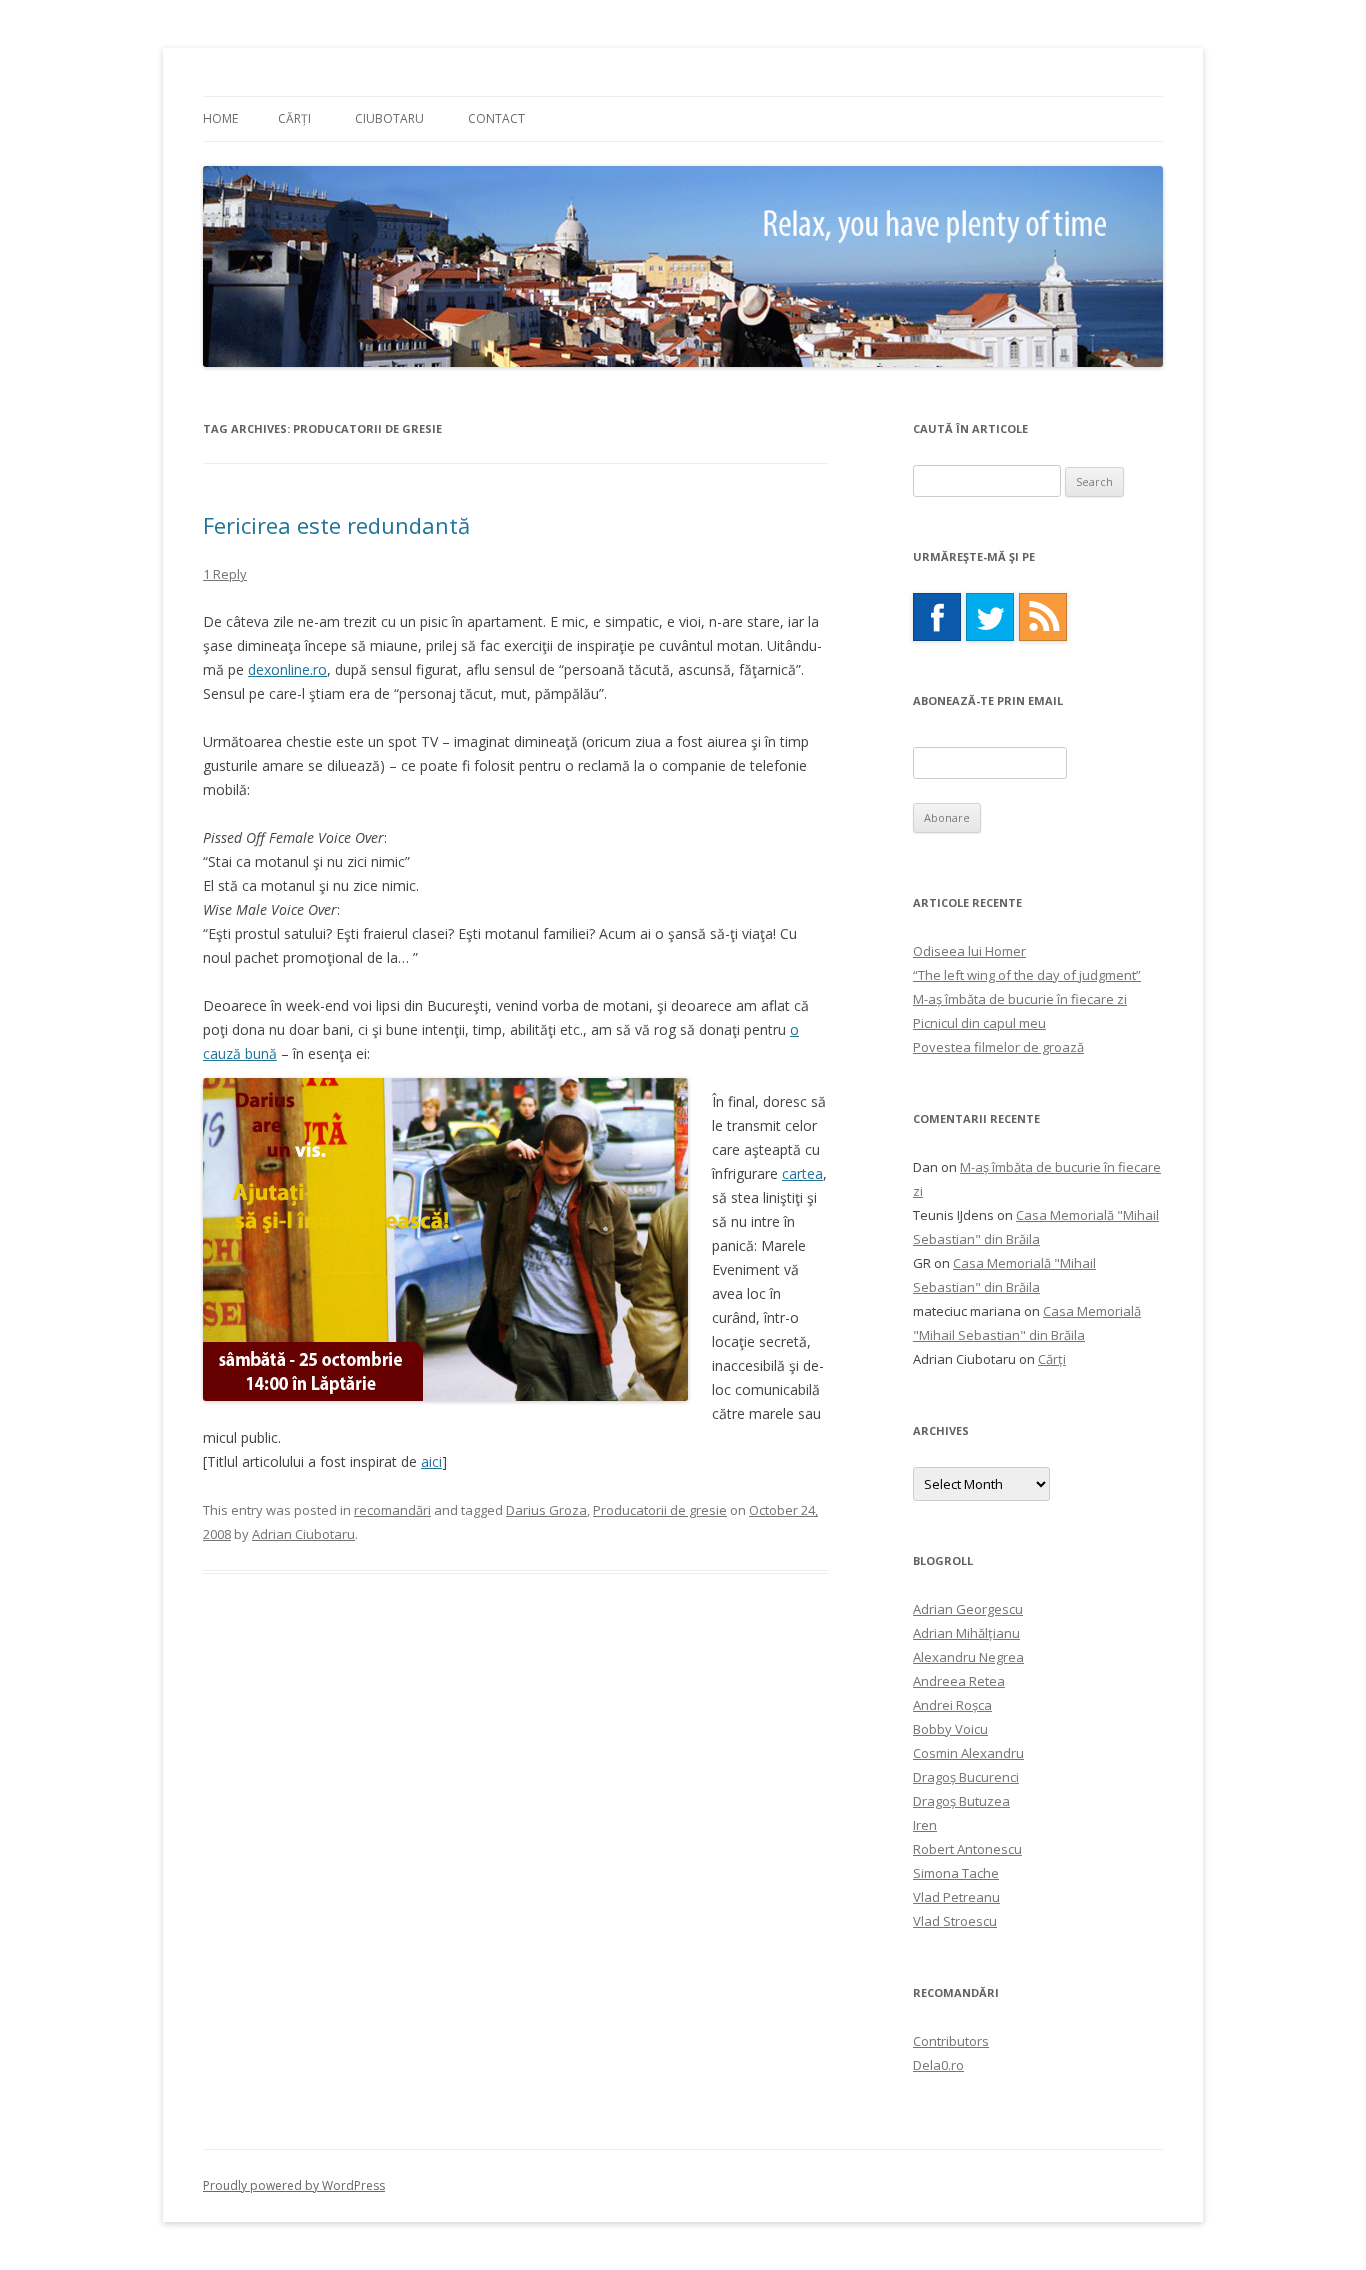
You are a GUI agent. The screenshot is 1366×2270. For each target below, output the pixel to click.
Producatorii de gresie (660, 1510)
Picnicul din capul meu (979, 1023)
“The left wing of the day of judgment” (1027, 975)
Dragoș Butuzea (961, 1801)
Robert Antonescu (967, 1849)
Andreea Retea (959, 1681)
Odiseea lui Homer (969, 951)
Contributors (951, 2041)
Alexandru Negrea (968, 1657)
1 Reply (225, 574)
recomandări (392, 1510)
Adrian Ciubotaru (303, 1534)
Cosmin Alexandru (968, 1753)
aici (431, 1461)
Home (220, 118)
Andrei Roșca (952, 1705)
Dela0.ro (938, 2065)
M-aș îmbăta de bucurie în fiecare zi (1020, 999)
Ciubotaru (389, 118)
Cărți (294, 118)
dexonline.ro (287, 669)
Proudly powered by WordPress (294, 2185)
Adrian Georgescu (968, 1609)
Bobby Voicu (950, 1729)
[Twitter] (990, 617)
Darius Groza (546, 1510)
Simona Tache (956, 1873)
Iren (925, 1825)
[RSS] (1043, 617)
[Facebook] (937, 617)
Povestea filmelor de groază (998, 1047)
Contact (496, 118)
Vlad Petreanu (956, 1897)
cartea (802, 1173)
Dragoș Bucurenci (966, 1777)
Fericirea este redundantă (336, 525)
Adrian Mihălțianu (966, 1633)
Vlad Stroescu (955, 1921)
